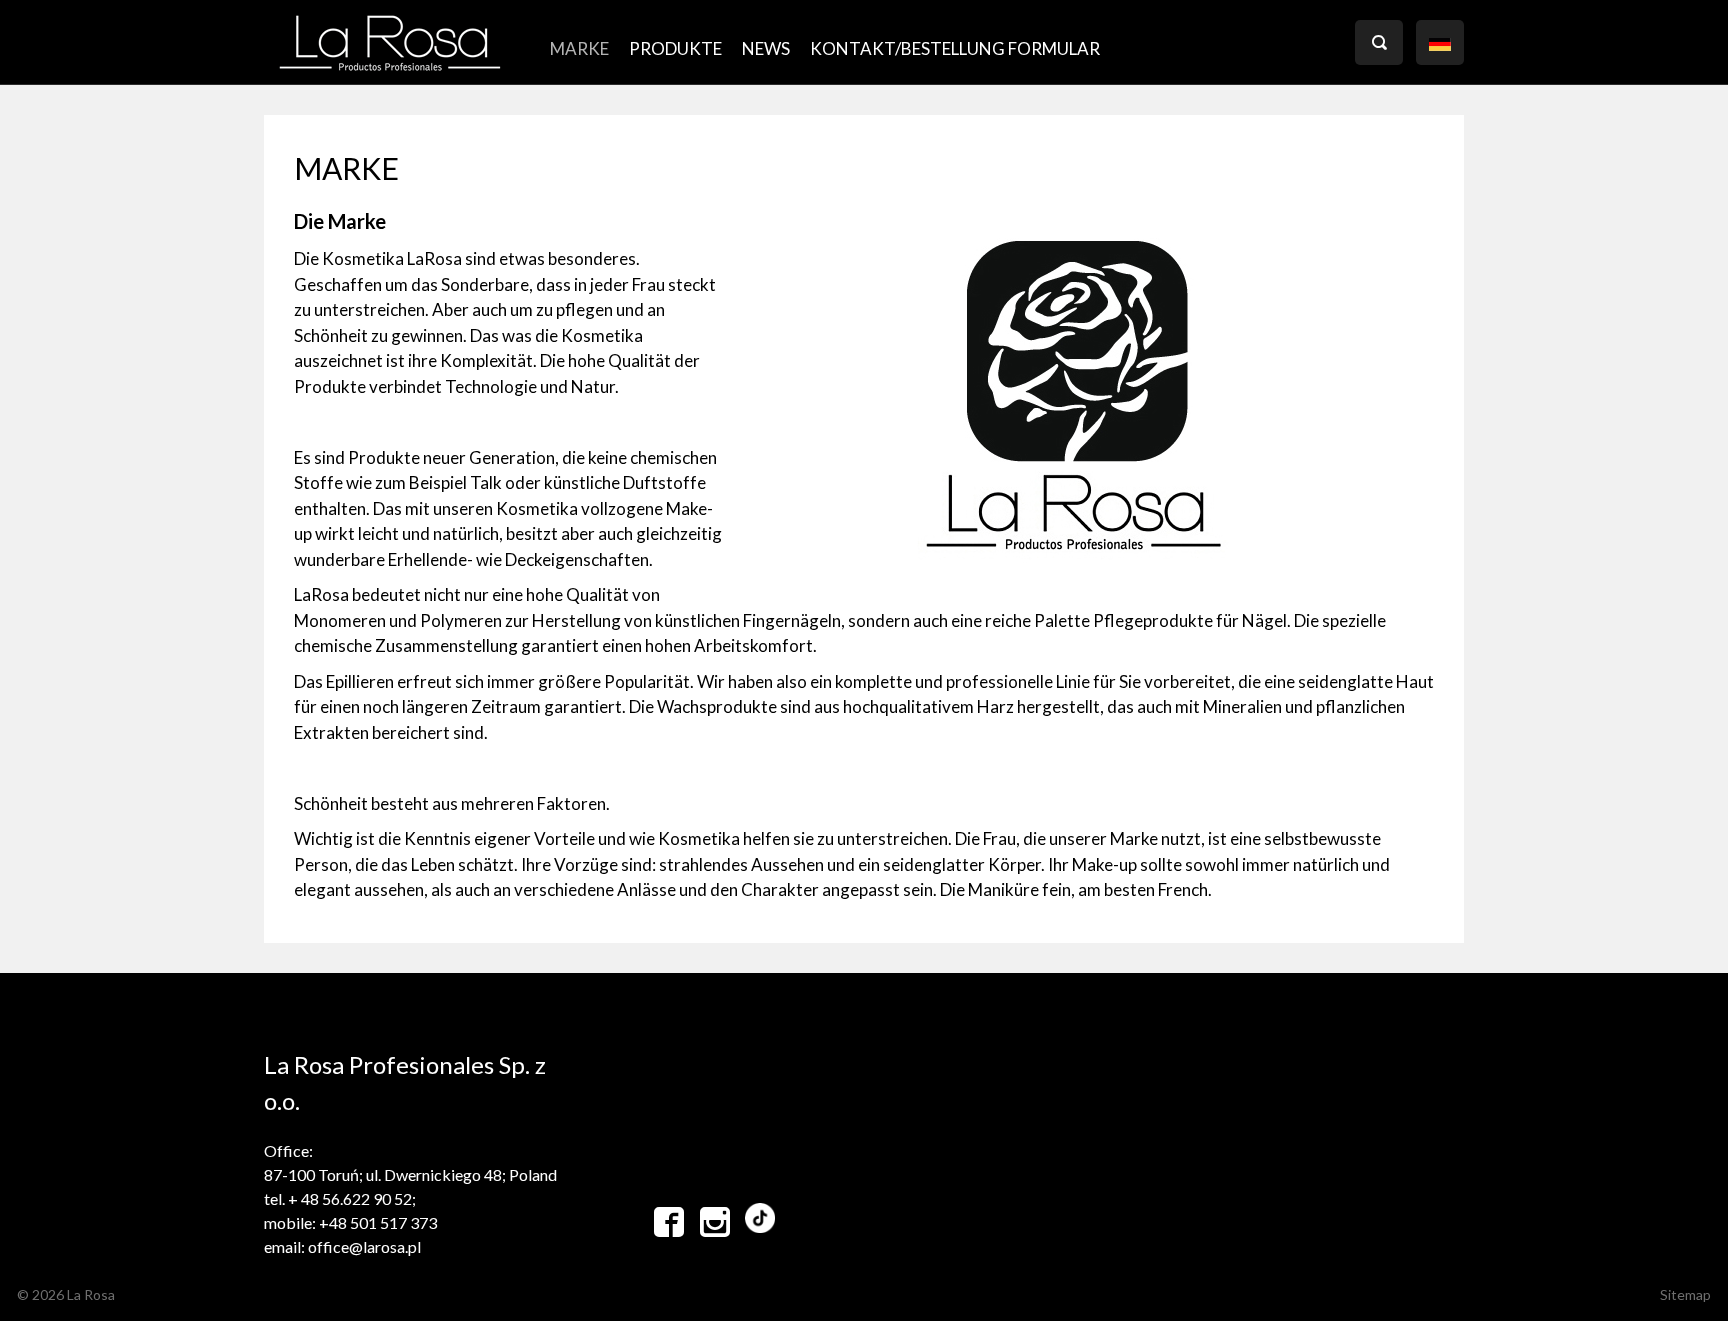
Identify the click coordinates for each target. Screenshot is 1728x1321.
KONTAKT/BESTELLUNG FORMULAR (955, 48)
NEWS (766, 48)
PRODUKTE (675, 48)
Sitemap (1685, 1294)
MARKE (579, 48)
